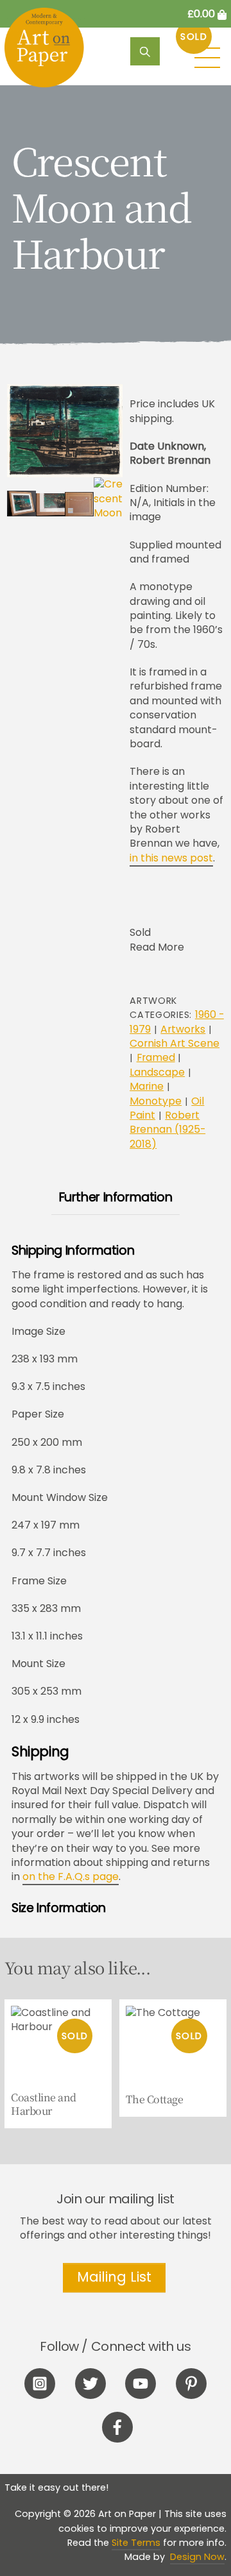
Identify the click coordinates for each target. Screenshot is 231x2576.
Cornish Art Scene (175, 1043)
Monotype (156, 1101)
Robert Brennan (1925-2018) (167, 1130)
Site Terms (136, 2543)
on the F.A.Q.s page (71, 1877)
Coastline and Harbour (44, 2105)
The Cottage (155, 2100)
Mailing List (114, 2277)
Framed (156, 1057)
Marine (147, 1086)
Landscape (157, 1072)
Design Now (197, 2557)
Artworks (183, 1029)
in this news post (171, 858)
